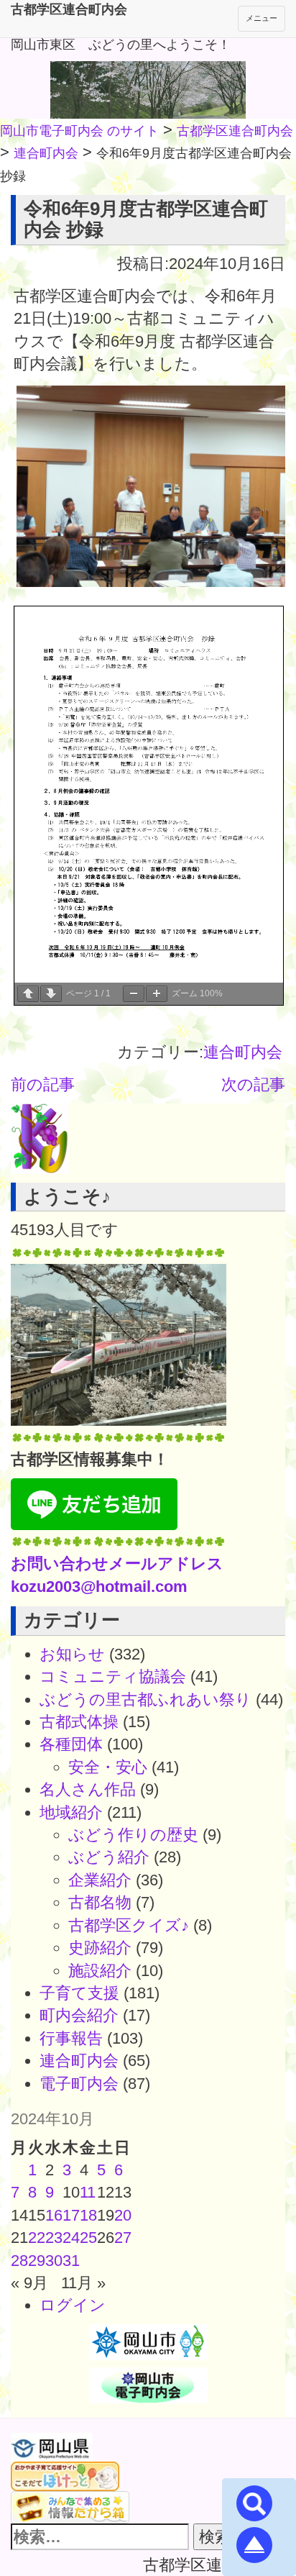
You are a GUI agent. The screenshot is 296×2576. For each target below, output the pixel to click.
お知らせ (72, 1654)
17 (71, 2215)
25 (88, 2238)
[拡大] (157, 994)
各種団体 (71, 1744)
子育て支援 (79, 1993)
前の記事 (43, 1084)
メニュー (262, 18)
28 (19, 2261)
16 (54, 2215)
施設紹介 (100, 1971)
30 (54, 2261)
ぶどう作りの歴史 (133, 1835)
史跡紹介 (100, 1948)
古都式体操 (79, 1722)
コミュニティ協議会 (113, 1676)
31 (71, 2261)
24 (71, 2238)
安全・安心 (108, 1767)
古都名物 (100, 1902)
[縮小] (134, 994)
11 (88, 2192)
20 (123, 2215)
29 (37, 2261)
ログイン (73, 2305)
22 (37, 2238)
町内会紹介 (79, 2015)
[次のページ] (51, 994)
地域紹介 (71, 1812)
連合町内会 (243, 1052)
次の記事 (253, 1084)
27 (123, 2238)
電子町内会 (79, 2084)
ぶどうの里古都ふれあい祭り (145, 1699)
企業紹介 (100, 1880)
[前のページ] (28, 994)
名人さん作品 (88, 1789)
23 (54, 2238)
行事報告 (71, 2038)
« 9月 (29, 2283)
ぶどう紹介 (109, 1857)
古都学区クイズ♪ (129, 1925)
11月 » (83, 2283)
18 (88, 2215)
